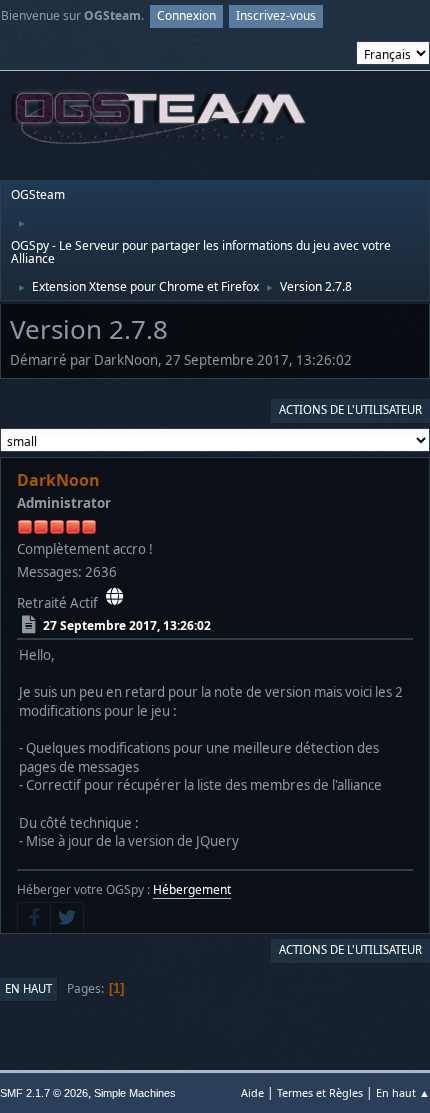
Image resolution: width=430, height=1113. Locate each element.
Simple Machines (135, 1093)
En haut (28, 988)
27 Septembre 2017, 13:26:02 (127, 625)
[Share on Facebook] (34, 918)
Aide (252, 1092)
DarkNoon (58, 480)
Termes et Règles (320, 1092)
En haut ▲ (403, 1092)
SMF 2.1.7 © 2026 (44, 1093)
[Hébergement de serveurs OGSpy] (114, 597)
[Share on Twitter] (67, 918)
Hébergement (192, 889)
